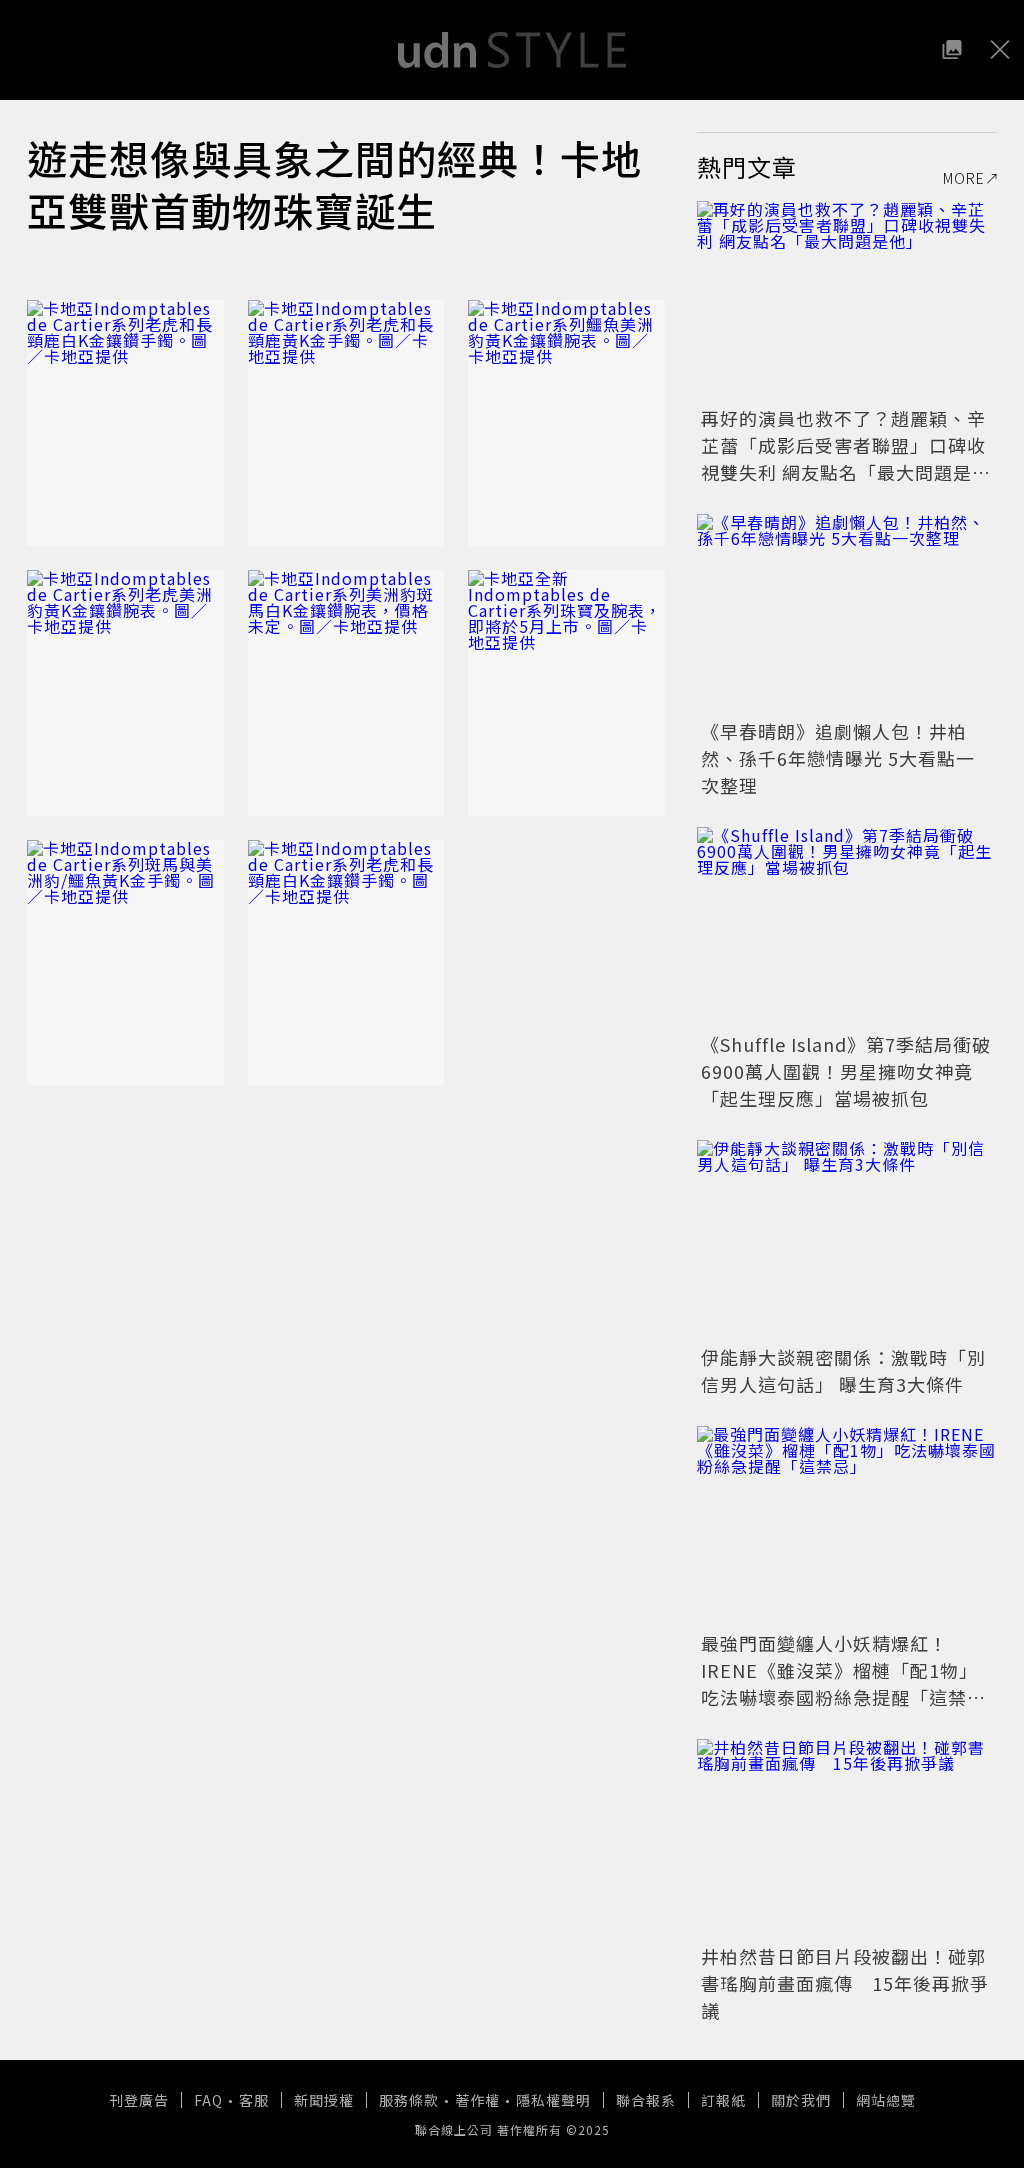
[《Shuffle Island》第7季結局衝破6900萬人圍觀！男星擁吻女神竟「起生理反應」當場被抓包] (847, 927)
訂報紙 (723, 2100)
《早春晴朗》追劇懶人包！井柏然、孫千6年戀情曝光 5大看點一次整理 (838, 758)
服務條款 (409, 2100)
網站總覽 (886, 2100)
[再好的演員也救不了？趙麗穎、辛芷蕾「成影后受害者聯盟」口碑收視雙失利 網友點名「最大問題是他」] (847, 301)
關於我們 (801, 2100)
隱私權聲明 (553, 2100)
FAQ (208, 2100)
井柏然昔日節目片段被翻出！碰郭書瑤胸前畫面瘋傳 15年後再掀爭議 (845, 1983)
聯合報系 (646, 2100)
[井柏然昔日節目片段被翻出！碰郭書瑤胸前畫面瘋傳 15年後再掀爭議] (847, 1839)
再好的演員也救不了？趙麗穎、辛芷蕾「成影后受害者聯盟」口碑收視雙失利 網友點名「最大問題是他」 (843, 458)
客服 (254, 2100)
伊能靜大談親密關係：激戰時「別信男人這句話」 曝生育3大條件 (843, 1370)
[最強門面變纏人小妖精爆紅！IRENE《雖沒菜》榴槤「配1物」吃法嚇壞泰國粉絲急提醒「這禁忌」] (847, 1526)
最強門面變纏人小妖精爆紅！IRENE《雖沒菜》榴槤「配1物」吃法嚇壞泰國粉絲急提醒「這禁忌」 (839, 1683)
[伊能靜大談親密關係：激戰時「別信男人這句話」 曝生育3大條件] (847, 1240)
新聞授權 (324, 2100)
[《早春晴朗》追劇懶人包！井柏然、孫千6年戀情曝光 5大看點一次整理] (847, 614)
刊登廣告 (139, 2100)
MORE (964, 178)
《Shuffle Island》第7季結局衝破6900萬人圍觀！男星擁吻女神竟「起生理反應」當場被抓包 (846, 1071)
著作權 (477, 2100)
